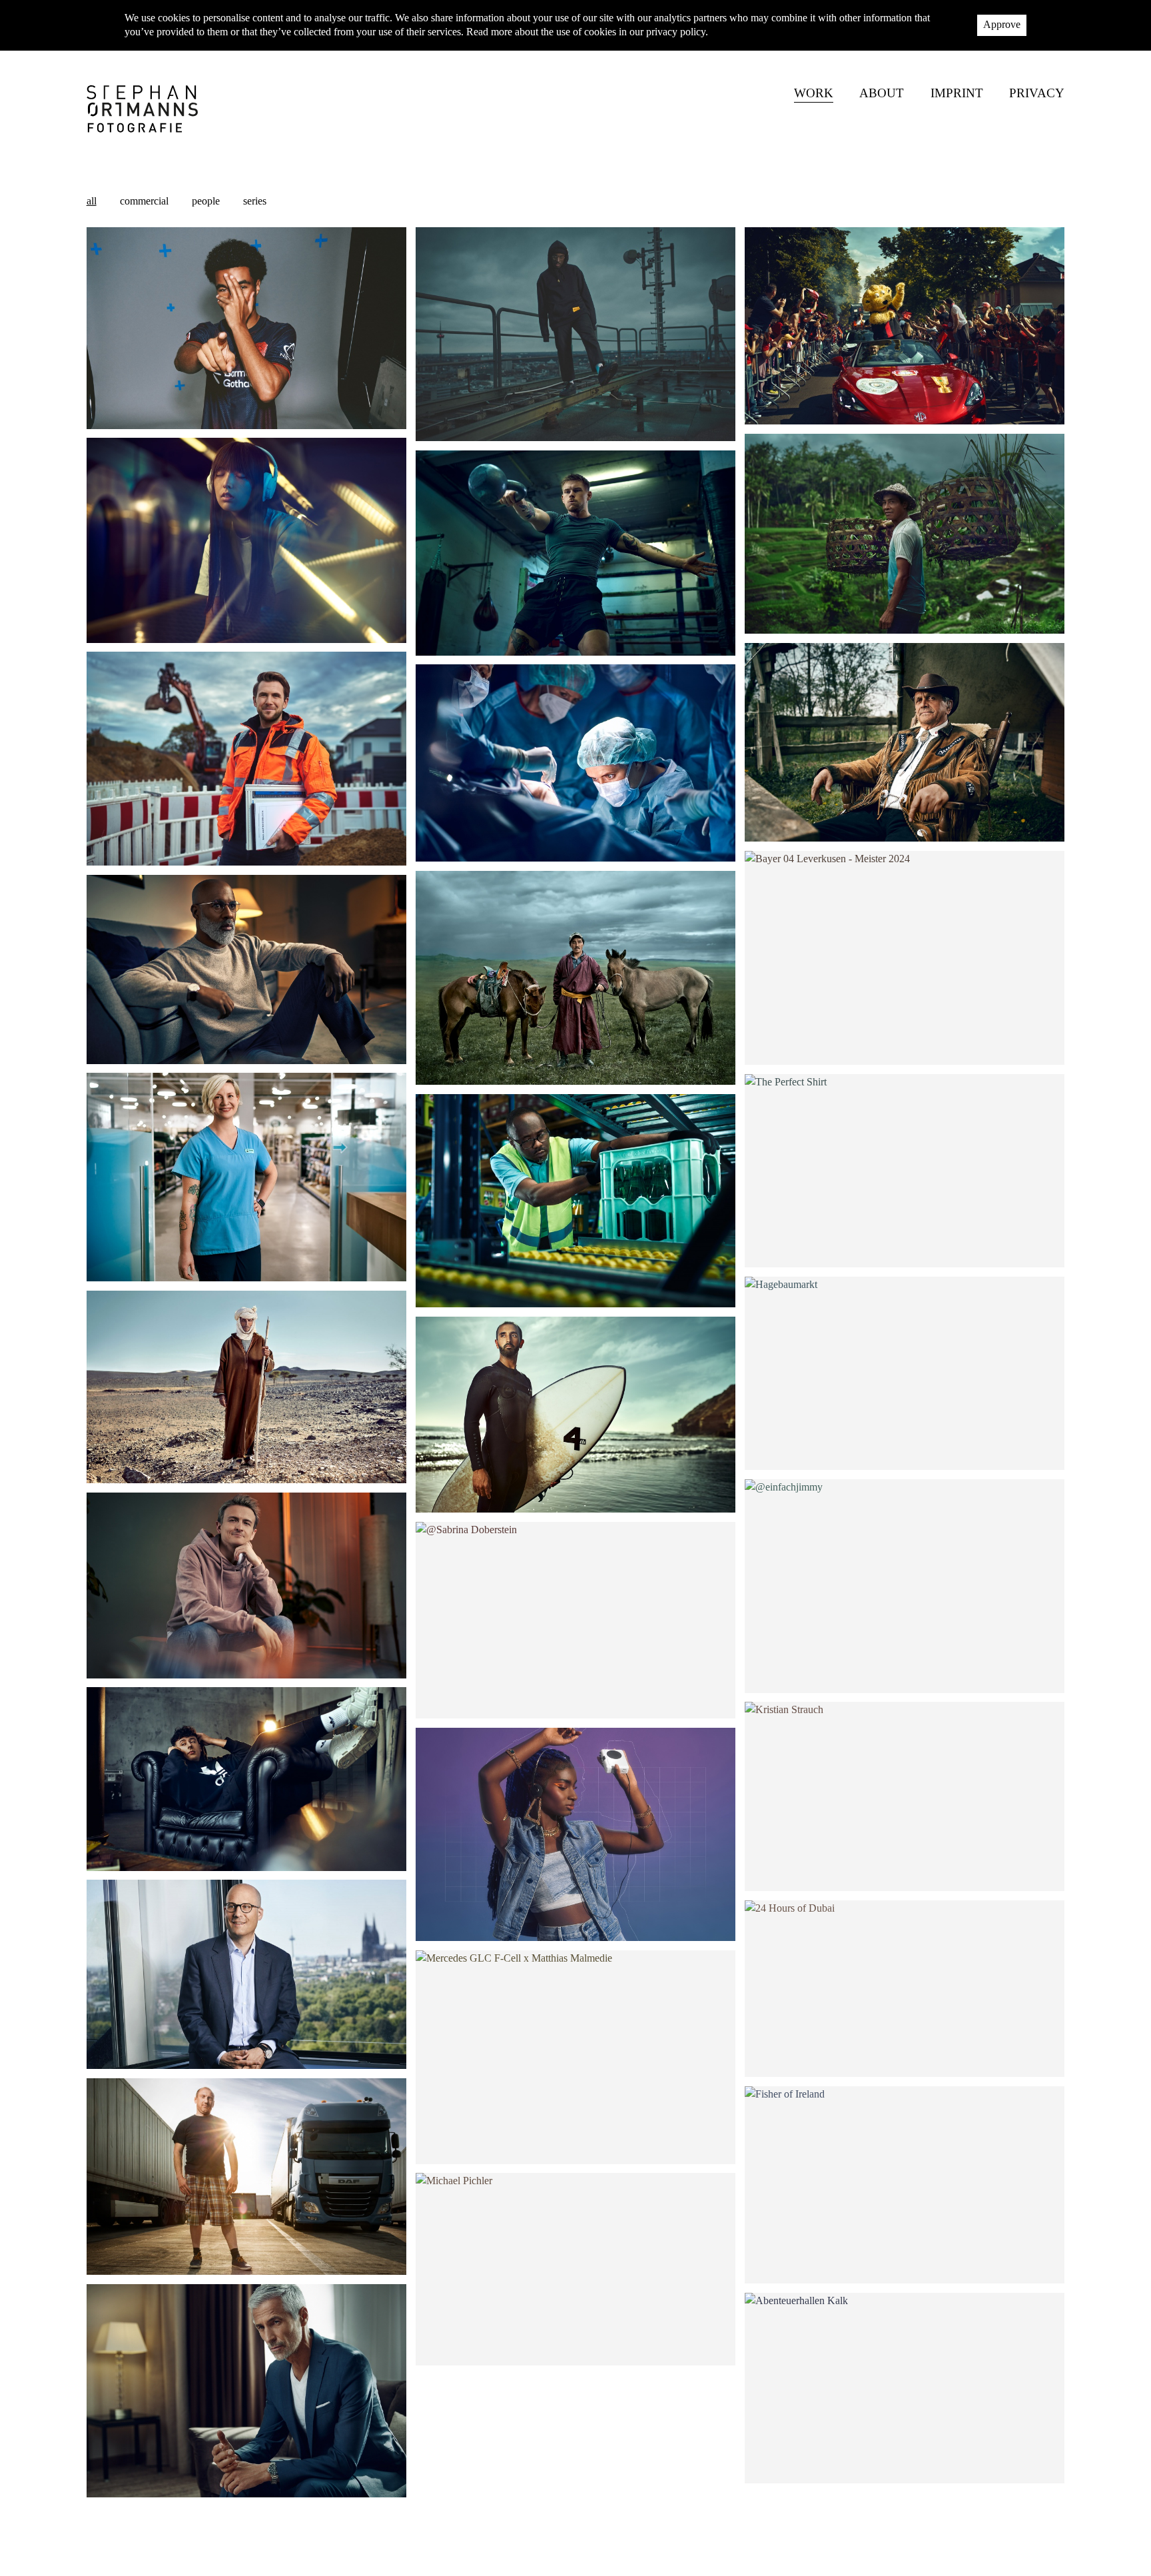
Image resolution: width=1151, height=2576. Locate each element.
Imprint (957, 94)
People (206, 201)
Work (814, 94)
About (882, 94)
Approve (1002, 24)
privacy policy (676, 32)
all (92, 201)
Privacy (1037, 94)
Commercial (144, 201)
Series (255, 201)
